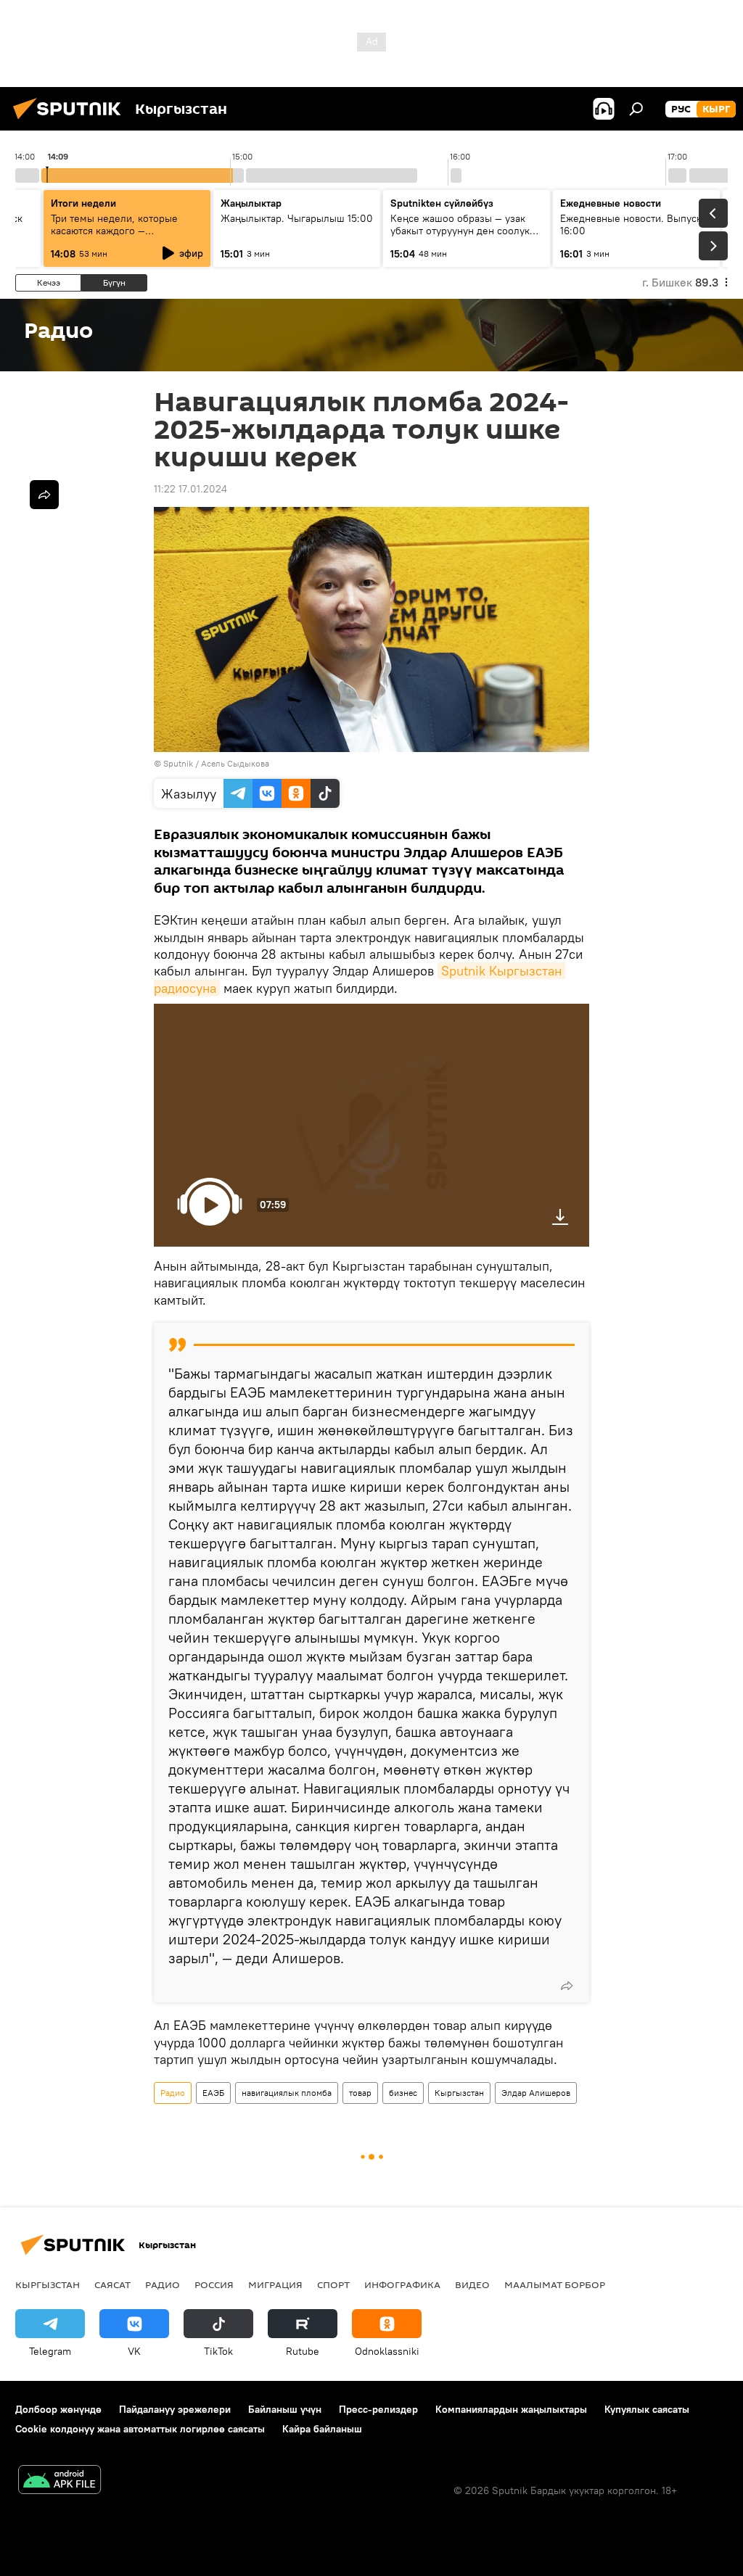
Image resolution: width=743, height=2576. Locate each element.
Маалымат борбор (555, 2284)
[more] (567, 1986)
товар (360, 2093)
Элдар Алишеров (536, 2093)
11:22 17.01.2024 (190, 489)
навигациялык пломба (287, 2093)
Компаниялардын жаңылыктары (511, 2409)
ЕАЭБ (213, 2093)
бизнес (403, 2093)
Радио (173, 2093)
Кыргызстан (459, 2093)
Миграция (275, 2284)
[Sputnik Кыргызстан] (71, 121)
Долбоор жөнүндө (58, 2409)
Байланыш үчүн (285, 2409)
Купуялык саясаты (647, 2409)
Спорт (333, 2284)
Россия (214, 2284)
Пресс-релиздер (378, 2409)
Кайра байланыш (322, 2429)
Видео (472, 2284)
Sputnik (178, 763)
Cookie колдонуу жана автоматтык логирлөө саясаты (140, 2429)
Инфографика (402, 2284)
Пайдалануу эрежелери (175, 2409)
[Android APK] (59, 2481)
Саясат (112, 2284)
